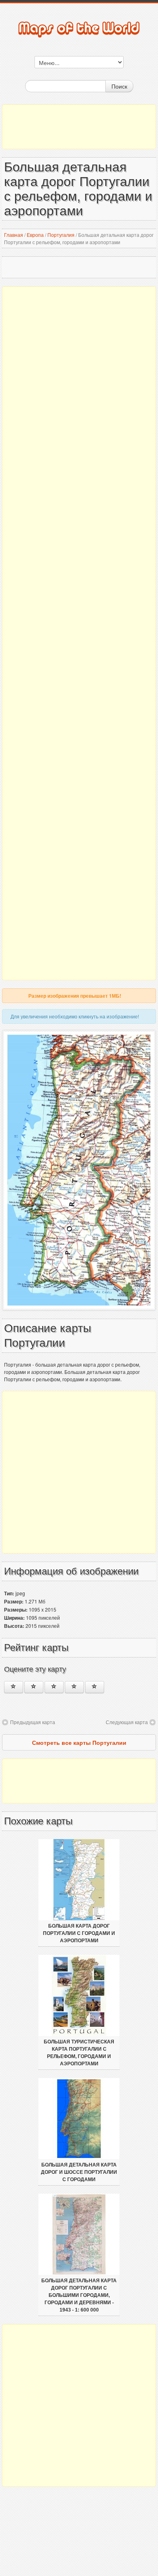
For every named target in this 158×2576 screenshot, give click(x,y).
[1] (14, 1687)
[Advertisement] (79, 127)
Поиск (119, 86)
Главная (14, 235)
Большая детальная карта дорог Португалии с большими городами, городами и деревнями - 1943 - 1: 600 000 (79, 2295)
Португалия (61, 235)
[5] (95, 1687)
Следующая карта (127, 1722)
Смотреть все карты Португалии (79, 1742)
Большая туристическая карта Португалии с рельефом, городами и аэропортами (79, 2053)
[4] (74, 1687)
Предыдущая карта (33, 1722)
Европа (35, 235)
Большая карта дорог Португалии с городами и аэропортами (79, 1933)
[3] (54, 1687)
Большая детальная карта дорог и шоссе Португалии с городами (79, 2172)
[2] (34, 1687)
